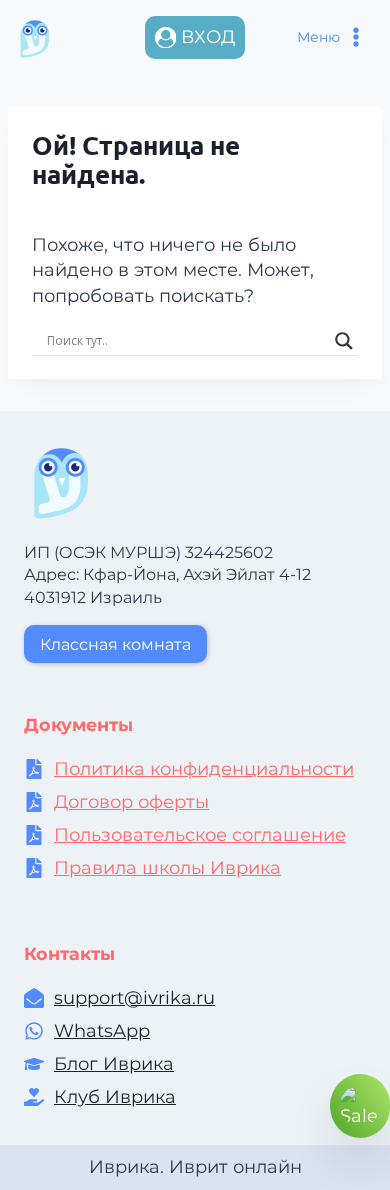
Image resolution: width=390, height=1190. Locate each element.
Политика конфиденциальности (204, 769)
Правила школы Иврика (167, 868)
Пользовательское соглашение (200, 835)
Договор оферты (131, 802)
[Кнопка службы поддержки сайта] (360, 1106)
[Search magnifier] (344, 341)
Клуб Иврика (115, 1097)
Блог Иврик (108, 1064)
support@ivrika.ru (134, 998)
